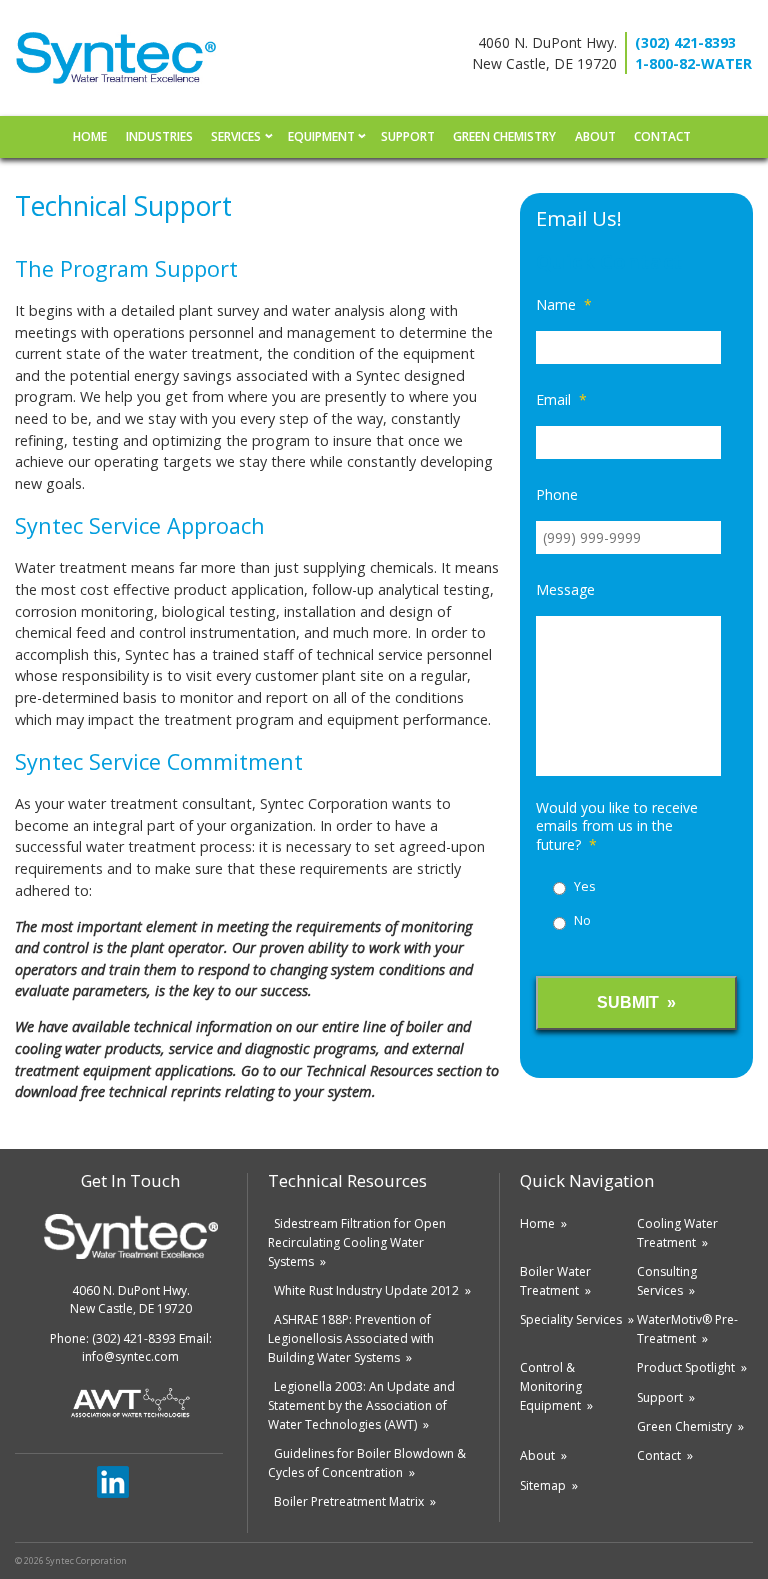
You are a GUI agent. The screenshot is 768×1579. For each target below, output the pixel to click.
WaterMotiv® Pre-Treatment (687, 1329)
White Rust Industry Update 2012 (366, 1290)
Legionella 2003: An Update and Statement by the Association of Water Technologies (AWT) (361, 1405)
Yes (584, 886)
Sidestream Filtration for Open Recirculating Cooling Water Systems (357, 1242)
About (595, 136)
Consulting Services (667, 1281)
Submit (628, 1002)
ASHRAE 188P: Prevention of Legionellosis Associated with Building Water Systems (351, 1338)
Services (236, 136)
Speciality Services (571, 1319)
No (582, 920)
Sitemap (543, 1485)
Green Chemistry (504, 136)
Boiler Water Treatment (555, 1281)
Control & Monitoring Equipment (551, 1386)
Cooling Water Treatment (677, 1233)
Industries (159, 136)
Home (90, 136)
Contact (662, 136)
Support (408, 136)
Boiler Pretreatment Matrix (349, 1501)
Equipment (321, 136)
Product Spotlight (686, 1367)
